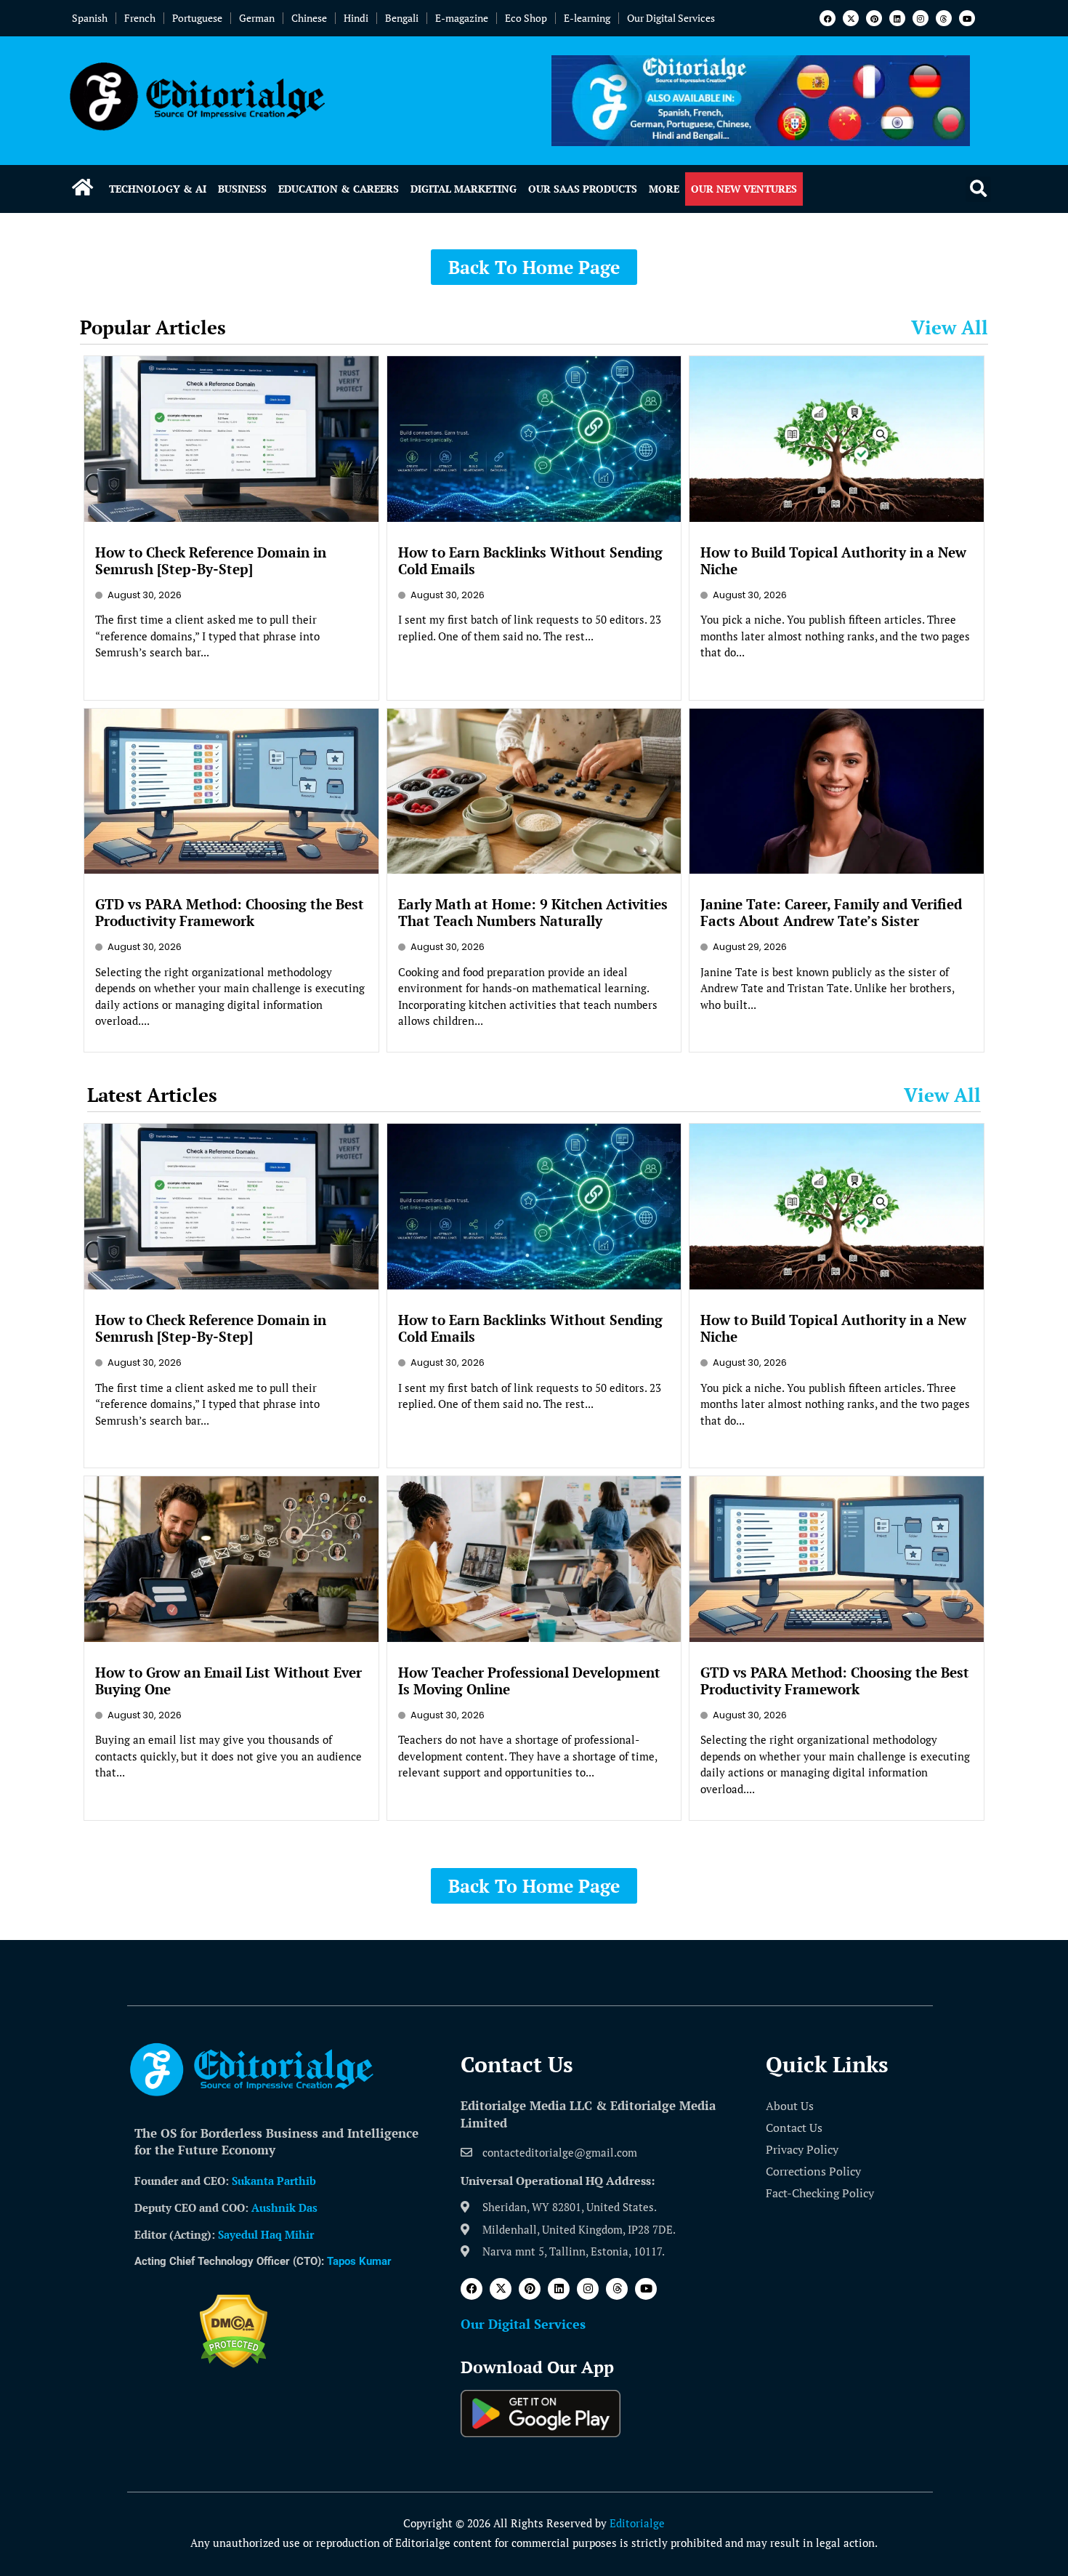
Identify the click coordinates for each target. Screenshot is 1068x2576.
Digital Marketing (464, 189)
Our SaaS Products (583, 189)
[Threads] (944, 18)
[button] (978, 189)
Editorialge (637, 2523)
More (664, 189)
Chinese (309, 18)
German (257, 18)
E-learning (587, 18)
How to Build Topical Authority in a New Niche (833, 560)
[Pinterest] (874, 18)
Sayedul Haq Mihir (266, 2234)
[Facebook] (828, 18)
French (140, 18)
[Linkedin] (897, 18)
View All (950, 327)
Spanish (90, 18)
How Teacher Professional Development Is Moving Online (529, 1681)
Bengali (402, 18)
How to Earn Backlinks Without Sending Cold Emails (530, 560)
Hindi (356, 18)
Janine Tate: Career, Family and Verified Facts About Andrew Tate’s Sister (831, 912)
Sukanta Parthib (274, 2181)
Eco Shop (526, 18)
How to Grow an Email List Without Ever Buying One (228, 1681)
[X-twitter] (851, 18)
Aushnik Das (284, 2207)
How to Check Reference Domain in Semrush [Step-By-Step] (211, 560)
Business (242, 189)
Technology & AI (158, 189)
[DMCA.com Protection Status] (234, 2364)
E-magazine (462, 18)
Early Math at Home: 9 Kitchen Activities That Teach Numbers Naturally (533, 912)
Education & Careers (339, 189)
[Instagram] (921, 18)
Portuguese (197, 18)
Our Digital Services (671, 18)
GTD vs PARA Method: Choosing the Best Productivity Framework (230, 912)
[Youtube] (967, 18)
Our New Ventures (744, 189)
